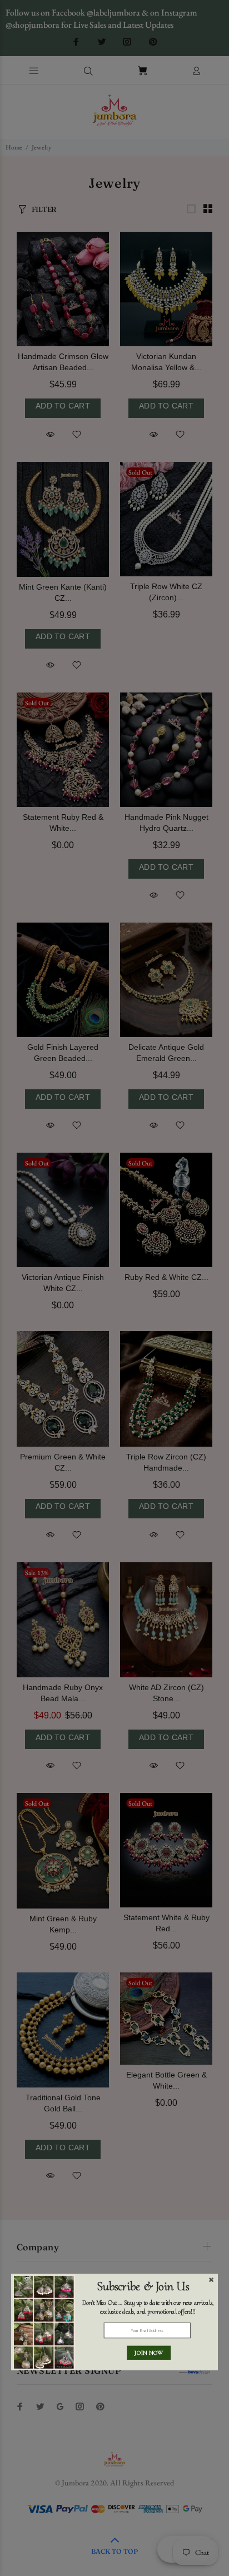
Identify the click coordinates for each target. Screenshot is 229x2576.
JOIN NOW (149, 2352)
